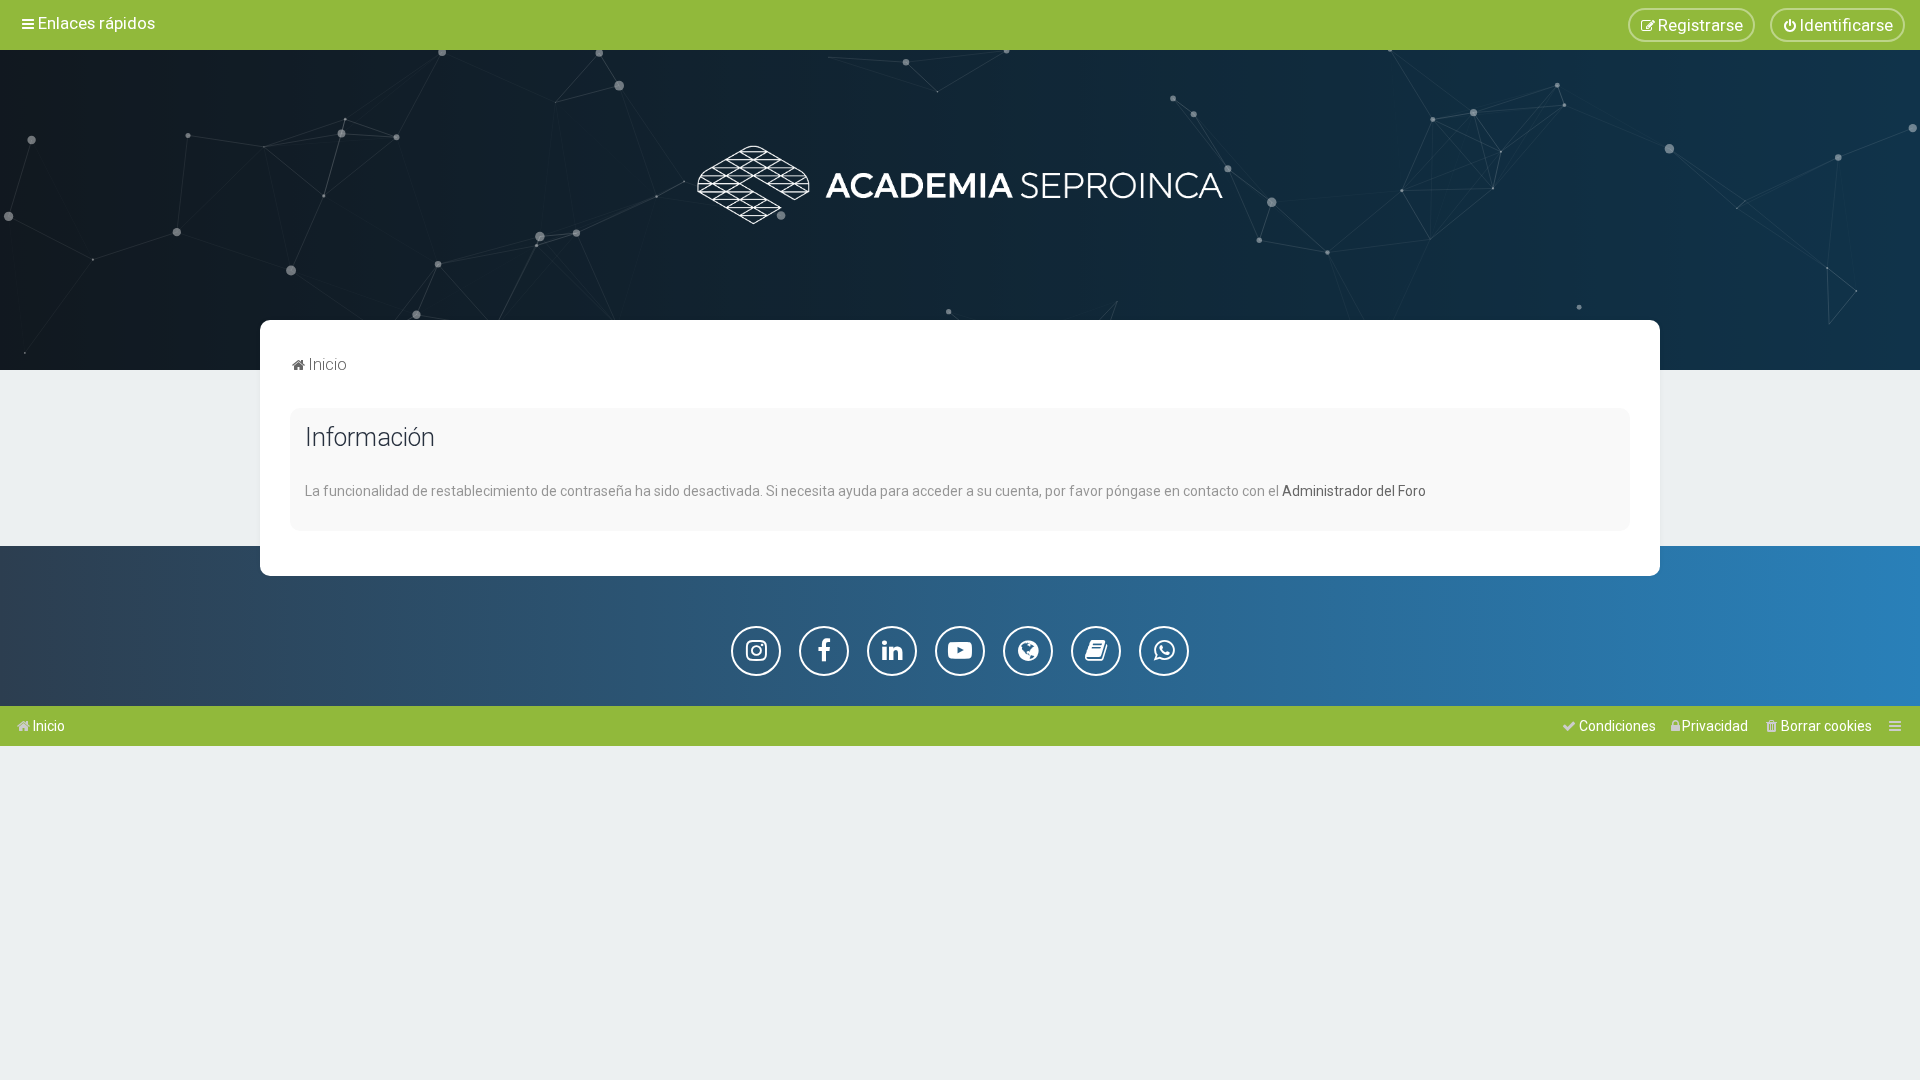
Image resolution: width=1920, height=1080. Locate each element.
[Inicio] (960, 185)
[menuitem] (1837, 25)
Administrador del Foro (1354, 491)
